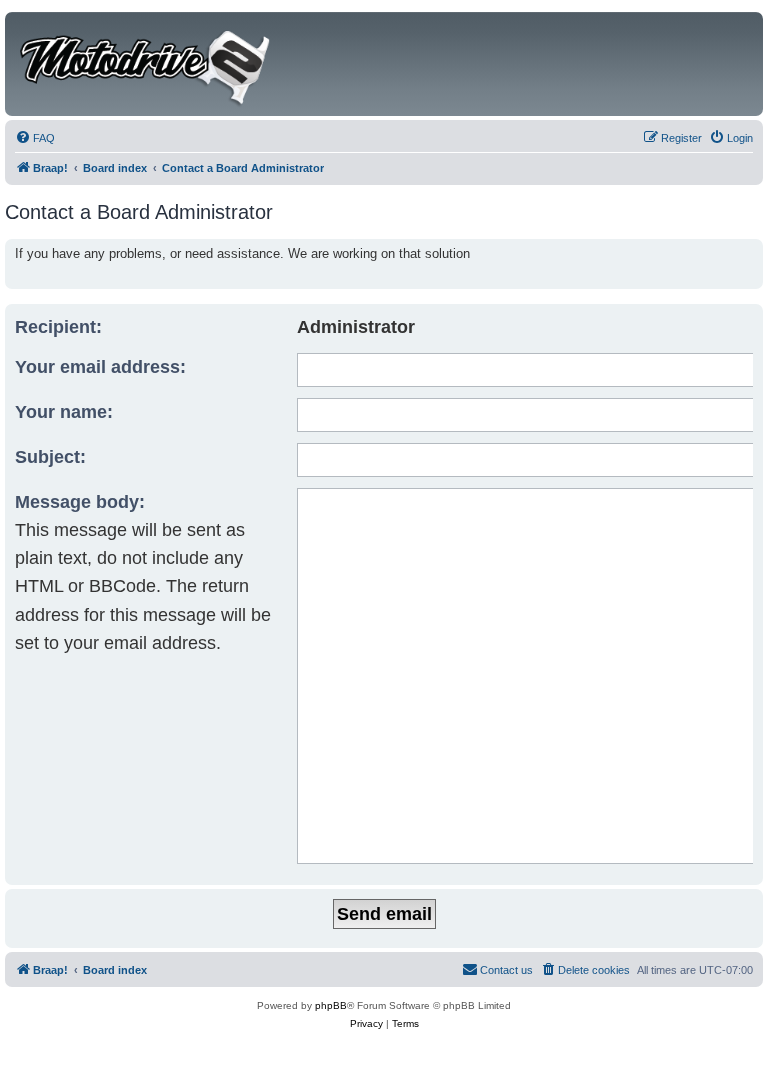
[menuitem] (35, 138)
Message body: (80, 502)
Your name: (64, 412)
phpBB (331, 1005)
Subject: (50, 457)
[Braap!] (146, 64)
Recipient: (58, 327)
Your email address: (100, 367)
